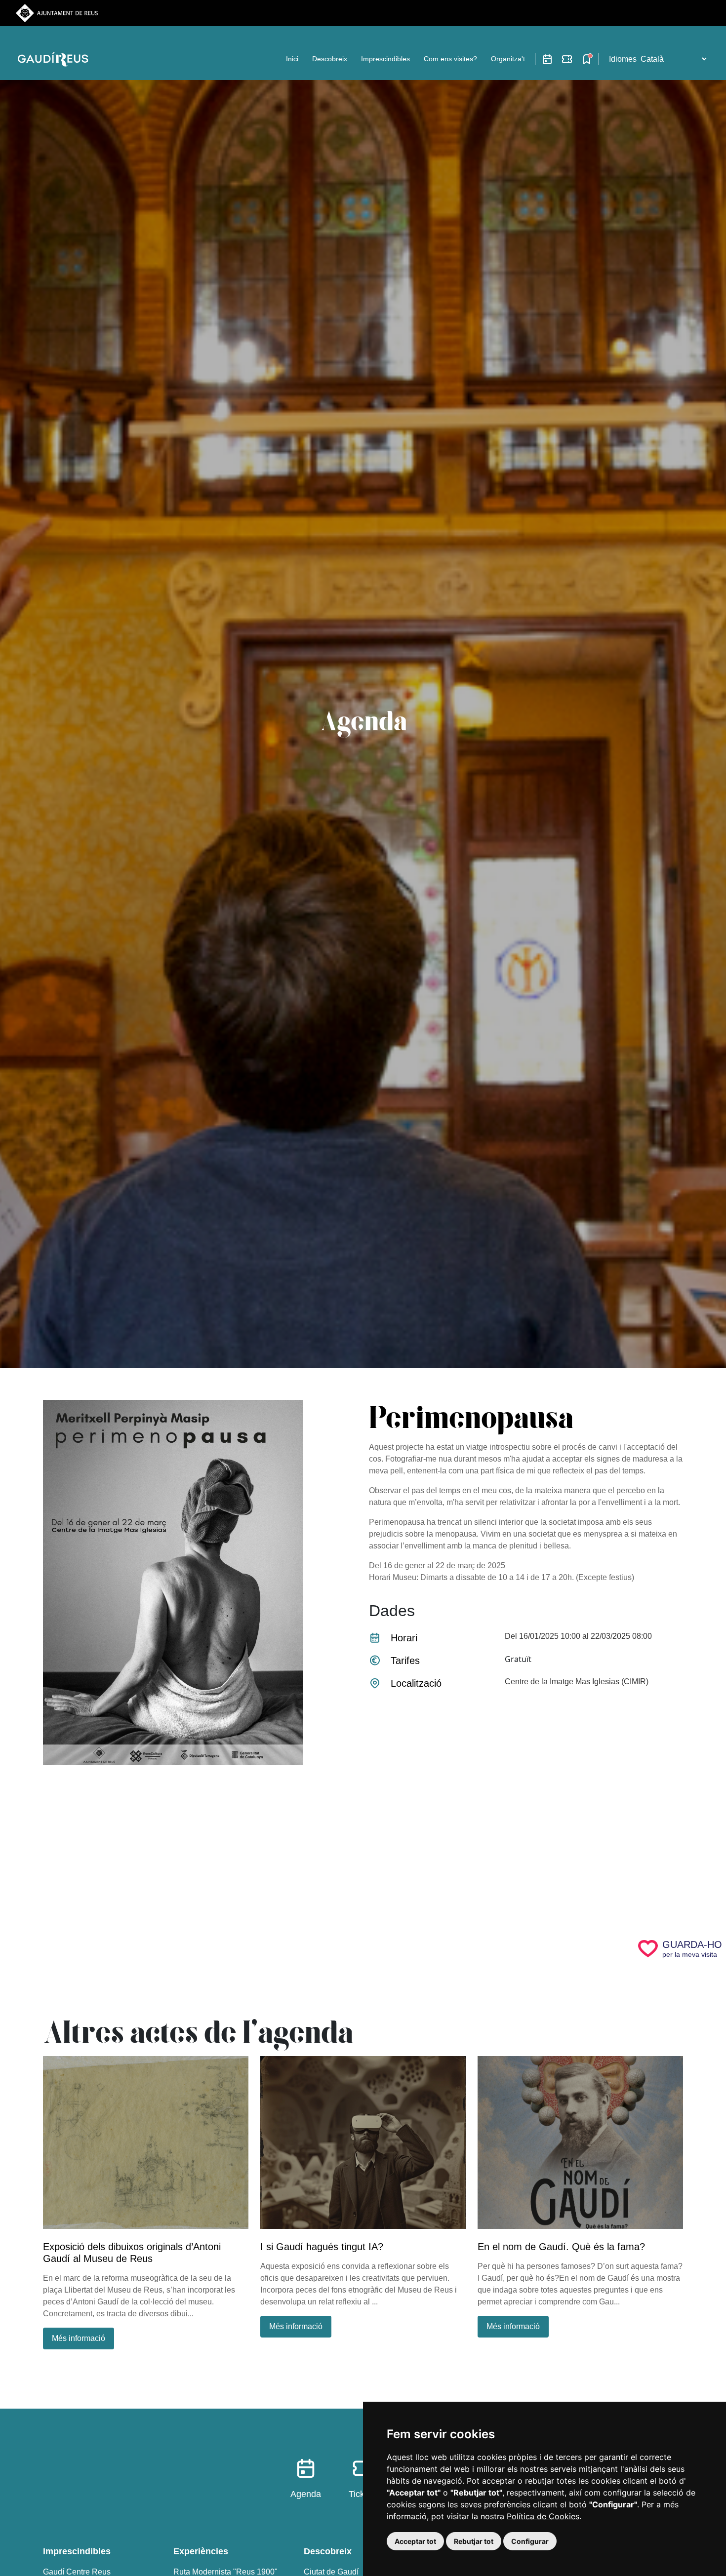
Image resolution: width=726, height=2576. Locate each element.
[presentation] (526, 1810)
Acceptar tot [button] (415, 2541)
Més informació (79, 2338)
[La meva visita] (587, 59)
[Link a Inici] (55, 59)
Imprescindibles (385, 59)
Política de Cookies (543, 2516)
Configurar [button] (530, 2541)
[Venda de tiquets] (567, 59)
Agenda (306, 2494)
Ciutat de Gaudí (331, 2572)
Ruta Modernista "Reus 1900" (225, 2572)
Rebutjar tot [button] (474, 2541)
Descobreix (330, 59)
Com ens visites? (450, 59)
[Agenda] (547, 59)
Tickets (363, 2494)
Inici (292, 59)
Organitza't (508, 59)
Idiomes (623, 59)
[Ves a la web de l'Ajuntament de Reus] (57, 13)
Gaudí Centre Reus (77, 2572)
